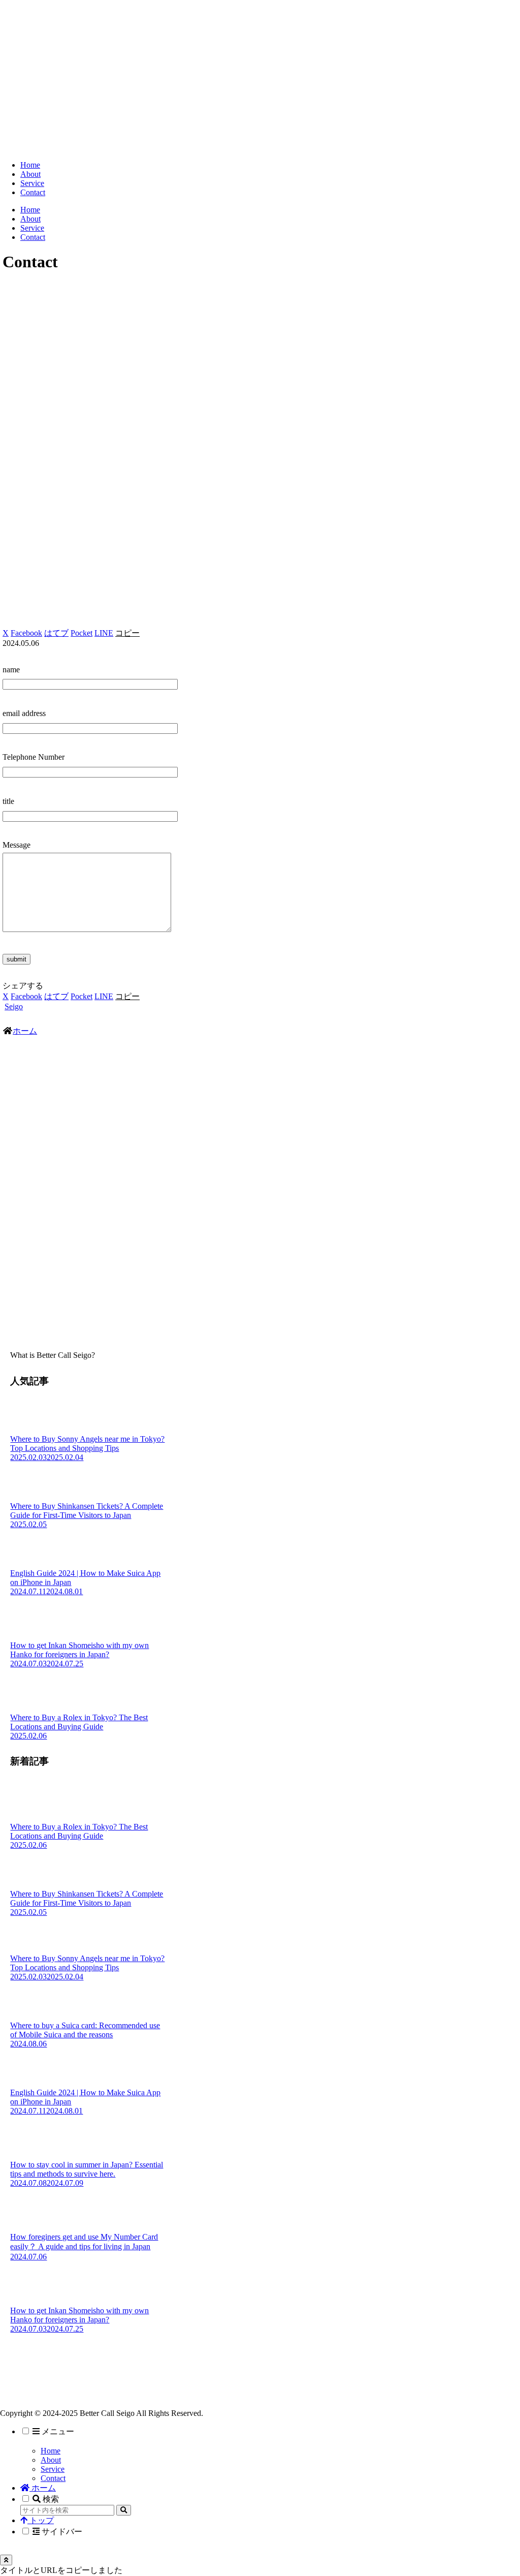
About (51, 2460)
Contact (53, 2478)
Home (51, 2451)
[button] (127, 633)
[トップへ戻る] (6, 2560)
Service (53, 2469)
